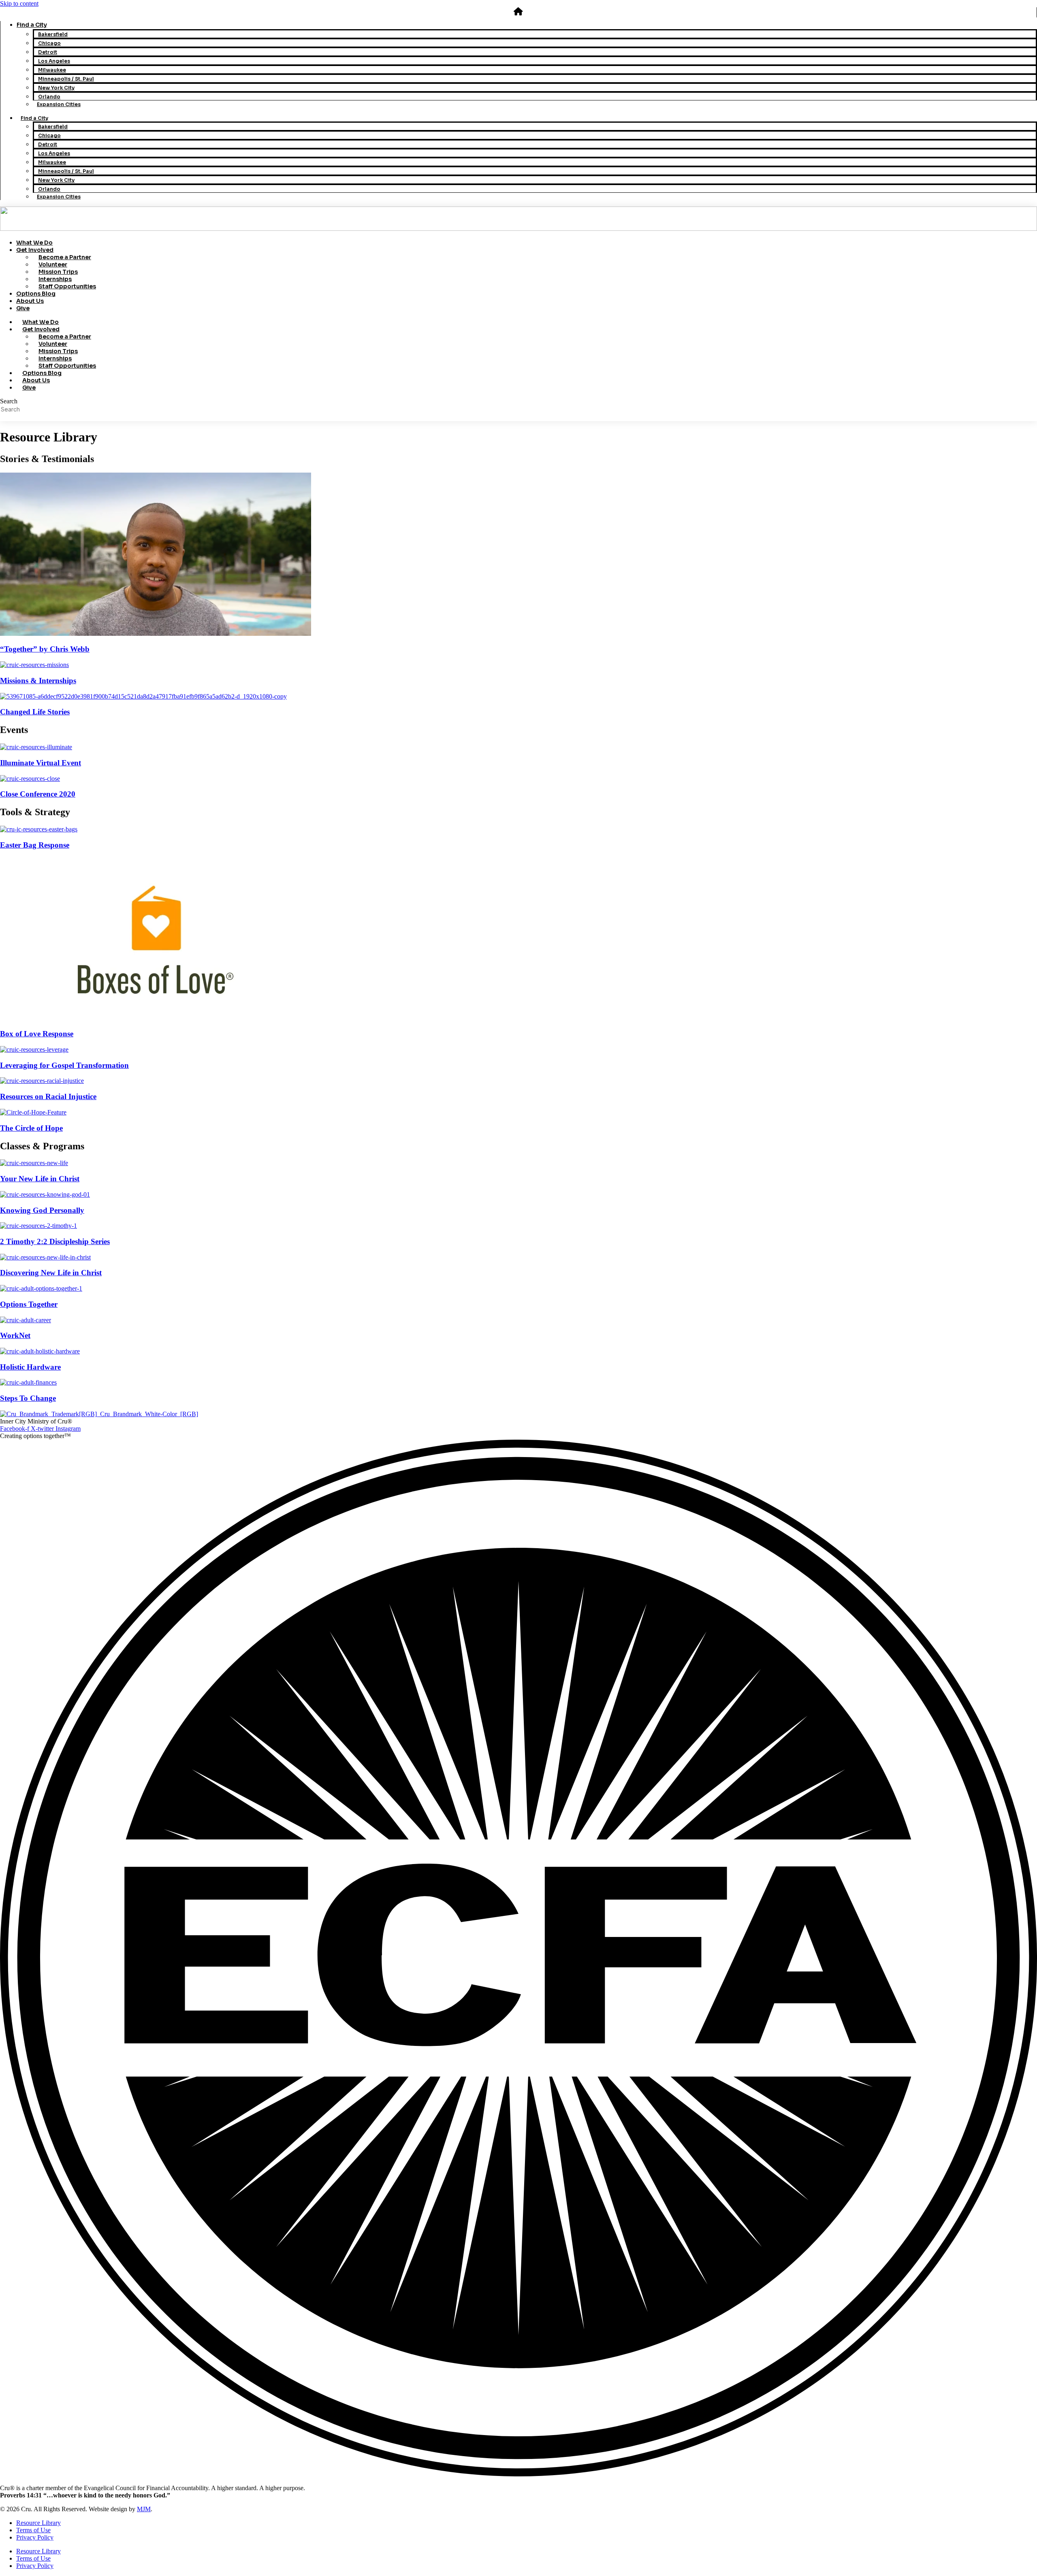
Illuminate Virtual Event (41, 763)
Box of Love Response (37, 1034)
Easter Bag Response (35, 845)
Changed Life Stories (35, 712)
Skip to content (19, 3)
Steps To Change (28, 1398)
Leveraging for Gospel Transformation (64, 1065)
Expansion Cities (59, 104)
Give (23, 308)
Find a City (32, 25)
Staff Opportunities (67, 286)
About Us (30, 301)
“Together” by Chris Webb (45, 649)
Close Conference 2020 (38, 794)
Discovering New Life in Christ (51, 1273)
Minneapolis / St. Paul (66, 79)
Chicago (49, 43)
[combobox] (43, 409)
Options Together (29, 1304)
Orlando (49, 97)
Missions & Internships (38, 681)
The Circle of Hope (31, 1128)
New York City (56, 88)
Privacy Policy (35, 2537)
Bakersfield (53, 34)
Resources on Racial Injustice (48, 1096)
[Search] (2, 420)
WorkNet (15, 1335)
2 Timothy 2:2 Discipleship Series (55, 1241)
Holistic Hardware (30, 1367)
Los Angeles (54, 61)
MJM (144, 2509)
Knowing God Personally (42, 1210)
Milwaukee (52, 70)
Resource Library (38, 2523)
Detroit (48, 52)
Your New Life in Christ (40, 1179)
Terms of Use (33, 2530)
